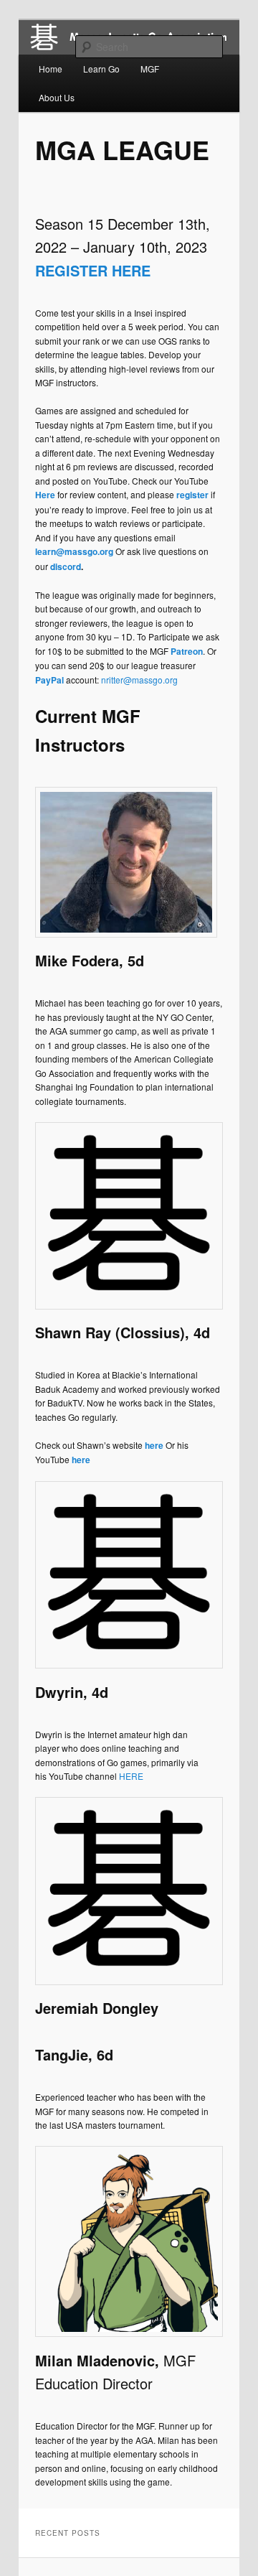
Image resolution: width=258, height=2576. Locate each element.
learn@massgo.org (74, 551)
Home (51, 69)
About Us (57, 97)
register (192, 495)
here (154, 1445)
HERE (131, 1776)
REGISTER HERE (93, 270)
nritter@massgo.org (139, 680)
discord (66, 566)
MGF (150, 69)
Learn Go (101, 69)
